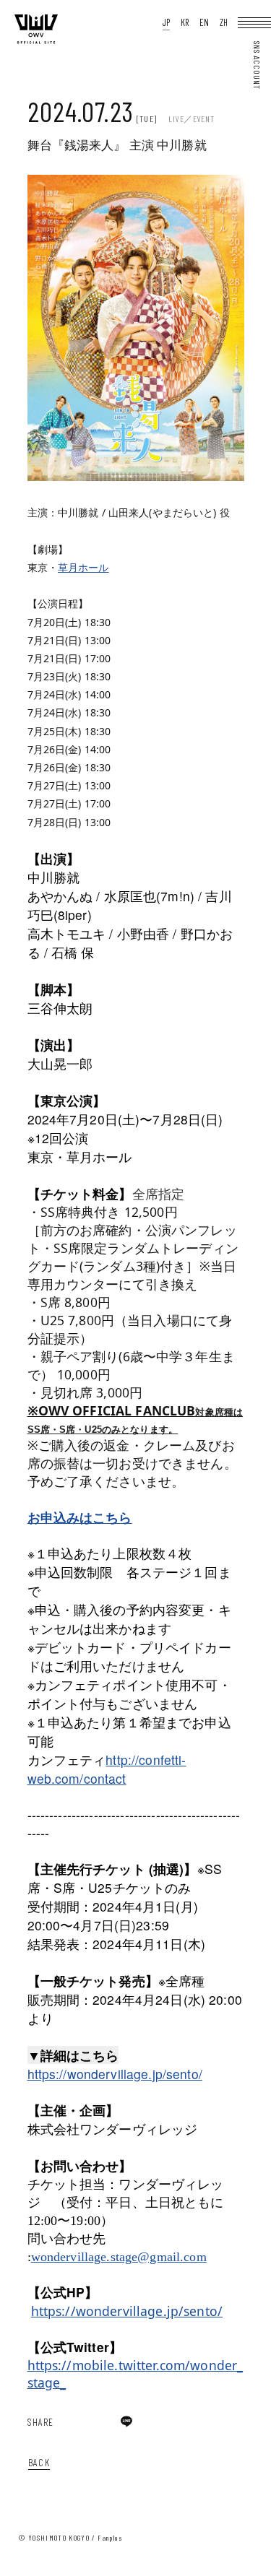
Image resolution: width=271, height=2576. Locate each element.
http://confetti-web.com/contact (107, 1769)
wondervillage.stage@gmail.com (119, 2257)
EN (204, 23)
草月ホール (83, 567)
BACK (39, 2462)
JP (166, 23)
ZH (224, 23)
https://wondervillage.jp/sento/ (115, 2074)
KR (185, 23)
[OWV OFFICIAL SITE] (36, 41)
